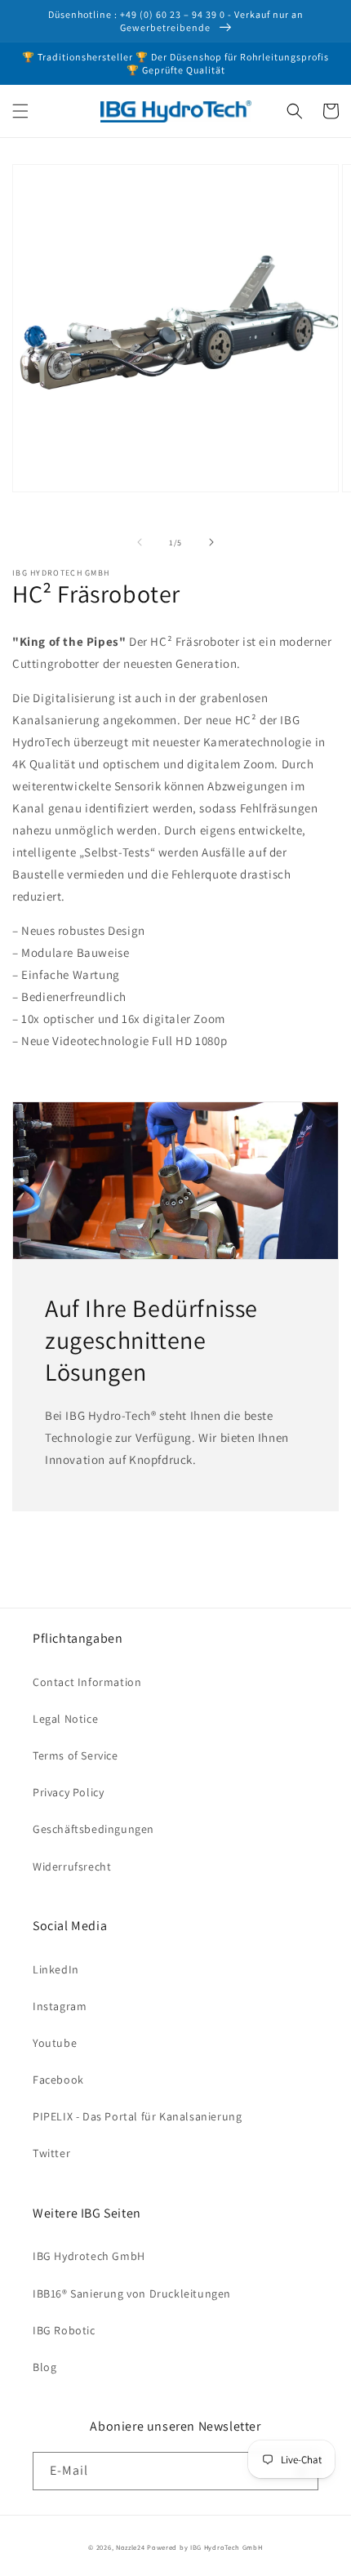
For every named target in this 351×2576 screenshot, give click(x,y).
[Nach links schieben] (140, 542)
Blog (44, 2367)
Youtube (55, 2043)
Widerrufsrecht (72, 1866)
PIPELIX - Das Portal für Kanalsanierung (137, 2116)
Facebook (58, 2080)
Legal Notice (65, 1719)
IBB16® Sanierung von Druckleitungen (132, 2293)
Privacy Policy (68, 1792)
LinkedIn (56, 1969)
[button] (20, 111)
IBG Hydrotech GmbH (89, 2256)
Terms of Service (76, 1755)
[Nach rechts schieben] (211, 542)
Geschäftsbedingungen (93, 1829)
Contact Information (87, 1682)
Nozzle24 (131, 2547)
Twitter (51, 2153)
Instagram (60, 2006)
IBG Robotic (64, 2330)
